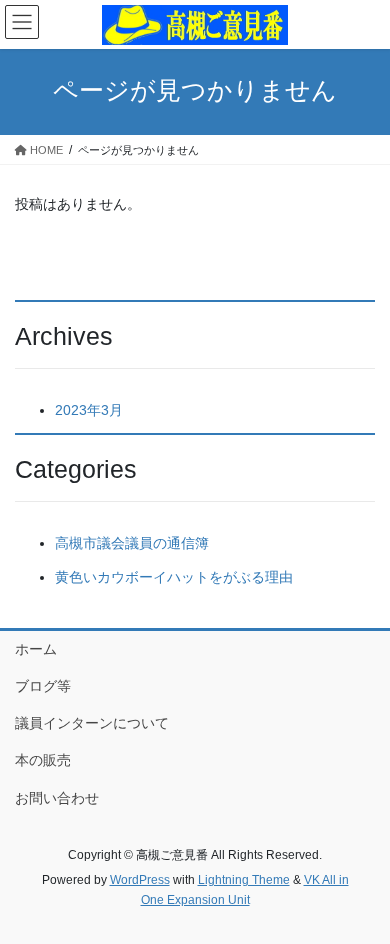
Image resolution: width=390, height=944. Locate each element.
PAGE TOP (360, 898)
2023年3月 (89, 410)
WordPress (140, 880)
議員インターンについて (92, 723)
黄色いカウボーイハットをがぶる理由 (174, 577)
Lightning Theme (244, 880)
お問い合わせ (57, 798)
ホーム (36, 649)
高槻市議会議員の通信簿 (132, 543)
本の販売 (43, 760)
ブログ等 (43, 686)
